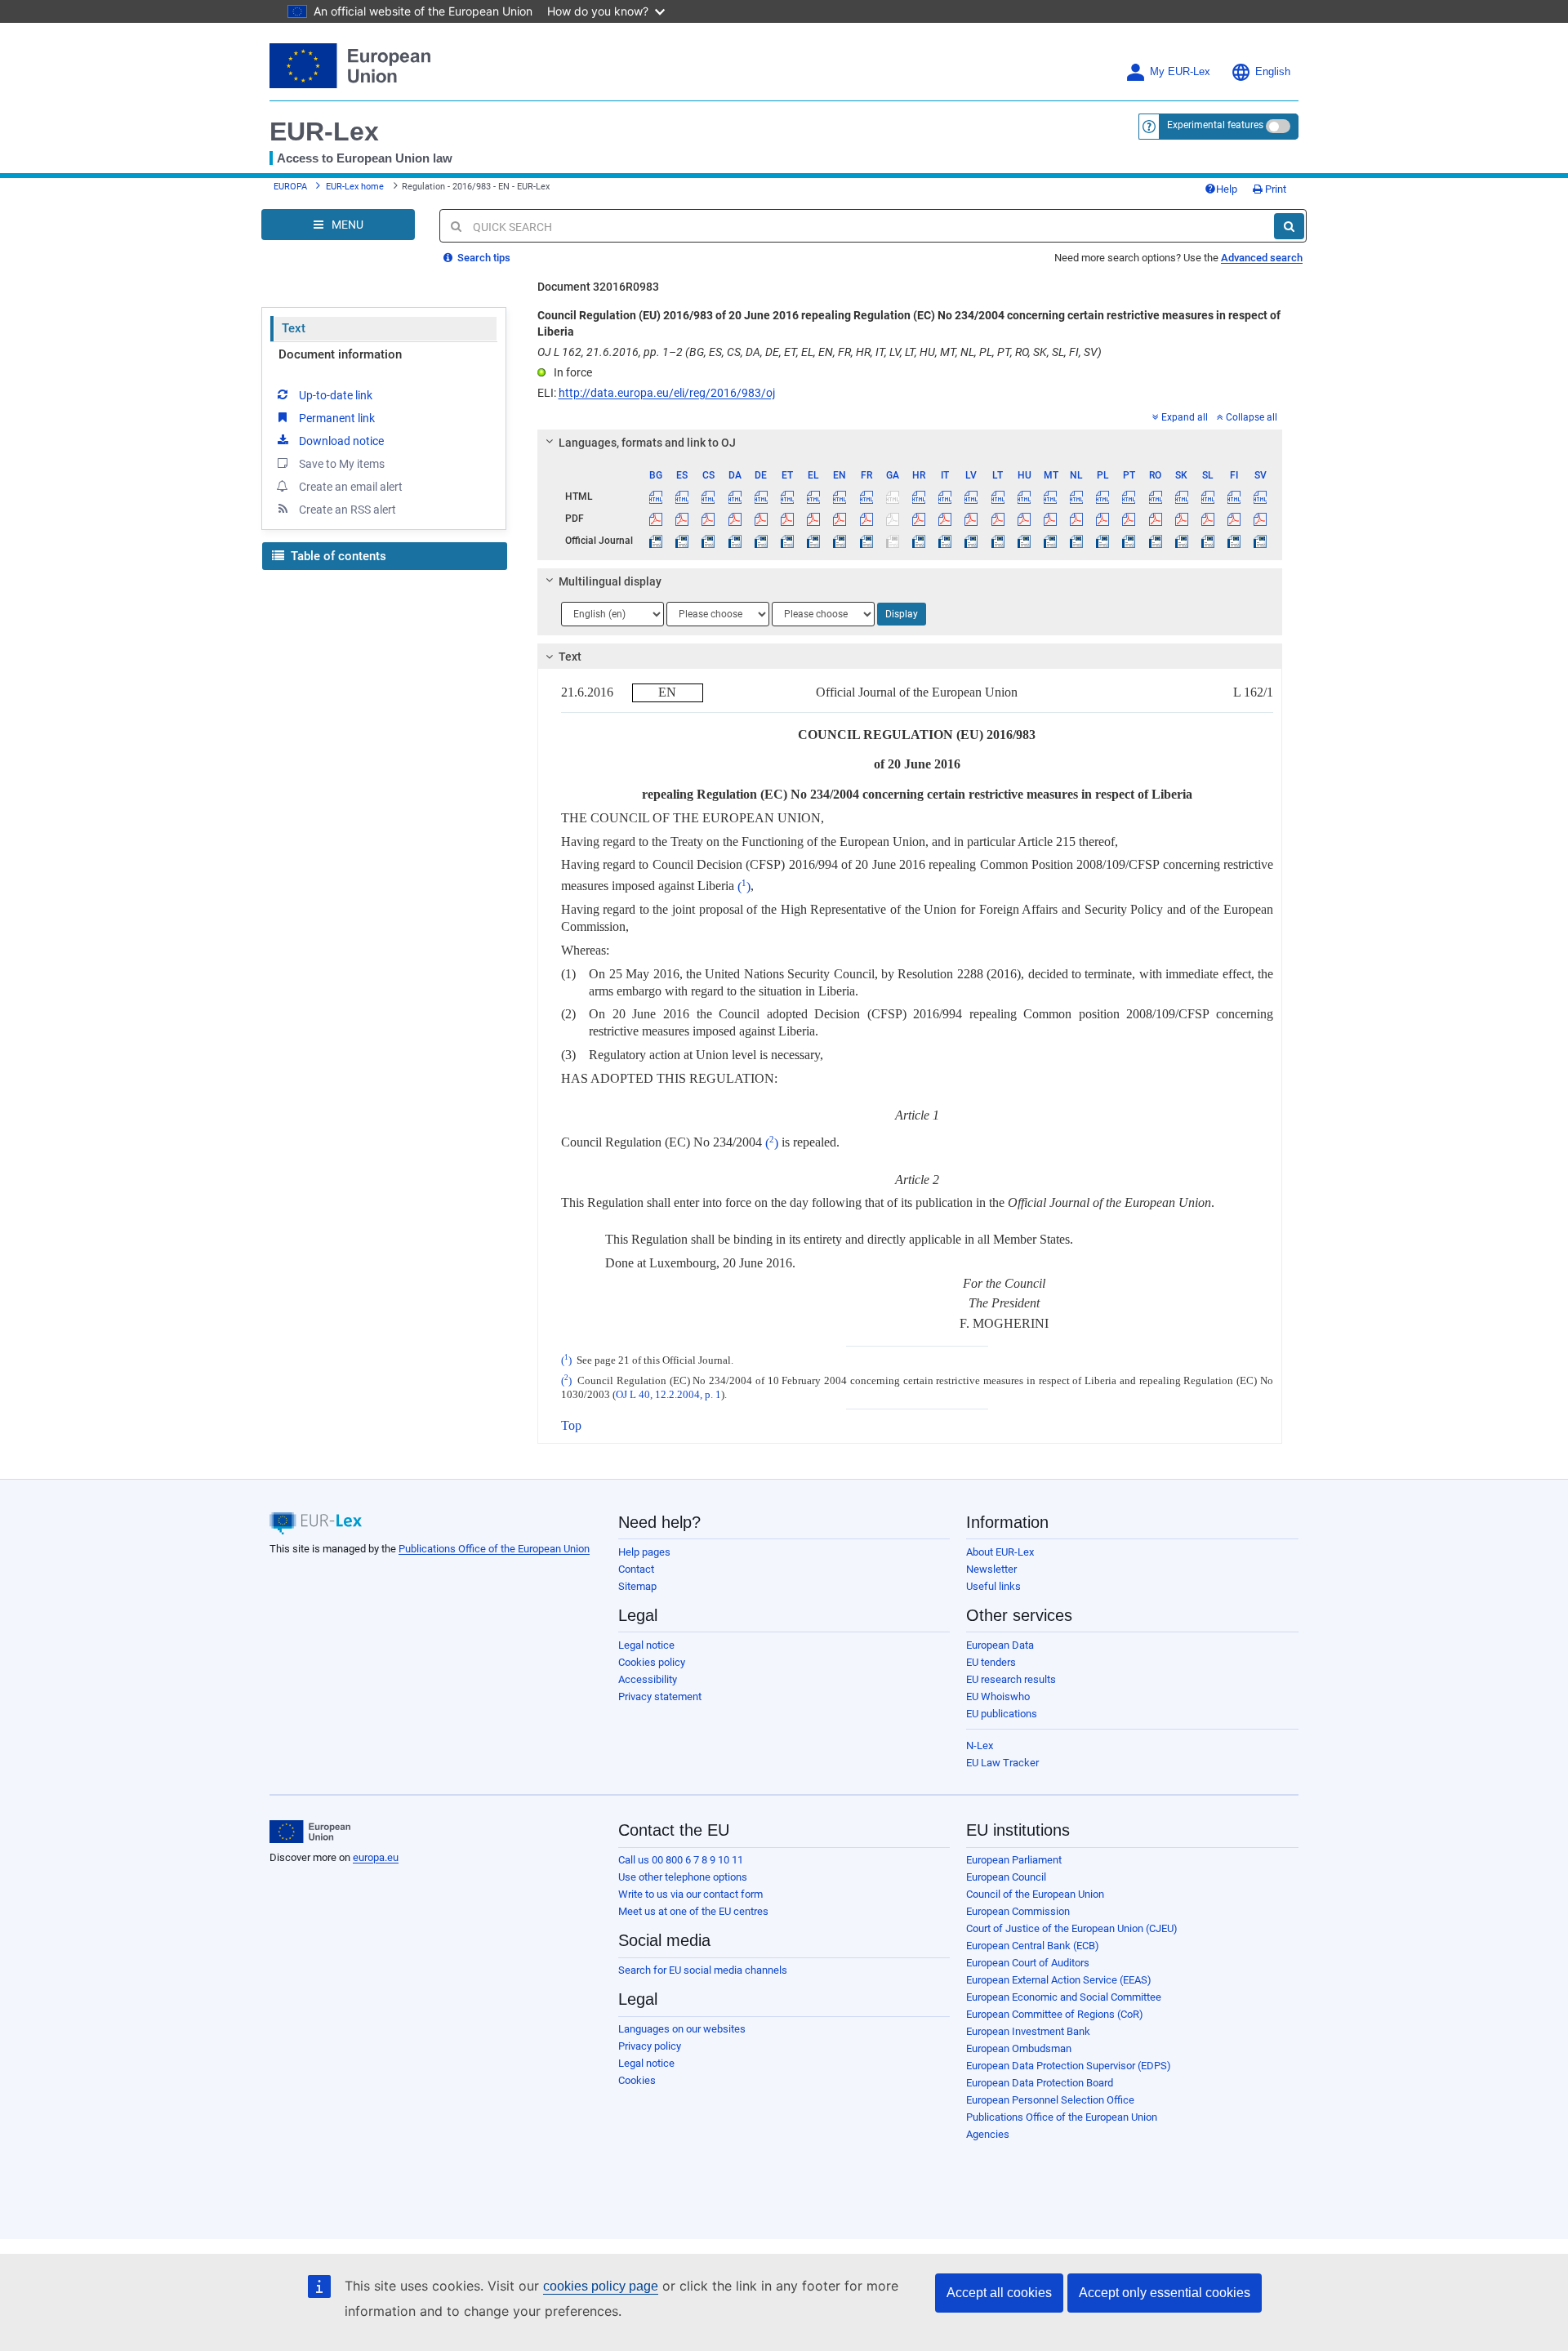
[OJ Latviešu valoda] (971, 541)
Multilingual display (610, 581)
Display (902, 614)
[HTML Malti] (1050, 496)
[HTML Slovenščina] (1207, 496)
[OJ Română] (1155, 541)
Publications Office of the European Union (494, 1549)
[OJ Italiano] (945, 541)
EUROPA (290, 187)
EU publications (1002, 1714)
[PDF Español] (682, 519)
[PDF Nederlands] (1077, 519)
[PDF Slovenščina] (1207, 519)
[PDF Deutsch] (761, 519)
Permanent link (337, 418)
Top (571, 1425)
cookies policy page (601, 2286)
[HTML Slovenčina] (1181, 496)
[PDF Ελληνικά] (814, 519)
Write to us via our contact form (690, 1894)
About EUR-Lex (1000, 1552)
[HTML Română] (1155, 496)
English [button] (1273, 72)
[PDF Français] (866, 519)
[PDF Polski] (1103, 519)
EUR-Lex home (355, 187)
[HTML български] (656, 496)
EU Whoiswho (998, 1696)
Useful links (993, 1586)
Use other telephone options (683, 1877)
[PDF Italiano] (945, 519)
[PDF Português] (1129, 519)
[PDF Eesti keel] (787, 519)
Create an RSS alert (347, 510)
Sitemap (637, 1586)
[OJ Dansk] (735, 541)
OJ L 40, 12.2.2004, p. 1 (668, 1395)
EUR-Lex (324, 131)
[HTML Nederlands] (1077, 496)
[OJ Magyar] (1024, 541)
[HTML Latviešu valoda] (971, 496)
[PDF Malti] (1050, 519)
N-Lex (980, 1745)
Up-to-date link (336, 395)
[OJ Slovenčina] (1181, 541)
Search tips (483, 258)
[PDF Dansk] (735, 519)
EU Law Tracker (1002, 1763)
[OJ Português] (1129, 541)
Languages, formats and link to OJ (647, 443)
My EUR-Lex (1180, 72)
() (744, 886)
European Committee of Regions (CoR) (1055, 2014)
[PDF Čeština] (708, 519)
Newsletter (991, 1569)
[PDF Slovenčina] (1181, 519)
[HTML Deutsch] (761, 496)
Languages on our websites (682, 2029)
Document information (340, 354)
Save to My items (342, 464)
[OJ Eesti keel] (787, 541)
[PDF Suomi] (1234, 519)
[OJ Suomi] (1234, 541)
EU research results (1011, 1679)
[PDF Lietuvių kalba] (998, 519)
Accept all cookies (999, 2293)
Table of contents (337, 556)
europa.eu (376, 1857)
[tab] (910, 443)
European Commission (1018, 1911)
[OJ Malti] (1050, 541)
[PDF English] (840, 519)
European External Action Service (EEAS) (1059, 1980)
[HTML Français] (866, 496)
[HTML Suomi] (1234, 496)
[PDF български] (656, 519)
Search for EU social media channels (703, 1970)
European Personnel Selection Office (1050, 2100)
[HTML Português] (1129, 496)
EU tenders (991, 1662)
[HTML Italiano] (945, 496)
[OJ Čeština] (708, 541)
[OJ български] (656, 541)
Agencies (988, 2134)
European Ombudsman (1019, 2048)
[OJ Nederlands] (1077, 541)
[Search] (1289, 226)
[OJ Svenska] (1261, 541)
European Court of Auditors (1028, 1963)
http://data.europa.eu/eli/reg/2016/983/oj (667, 393)
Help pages (644, 1552)
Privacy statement (660, 1696)
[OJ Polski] (1103, 541)
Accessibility (648, 1679)
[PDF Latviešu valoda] (971, 519)
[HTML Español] (682, 496)
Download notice (341, 441)
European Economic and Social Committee (1064, 1997)
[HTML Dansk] (735, 496)
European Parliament (1014, 1860)
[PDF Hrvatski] (918, 519)
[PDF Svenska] (1261, 519)
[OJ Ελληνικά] (814, 541)
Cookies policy (652, 1662)
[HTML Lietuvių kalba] (998, 496)
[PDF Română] (1155, 519)
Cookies (637, 2080)
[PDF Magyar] (1024, 519)
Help (1227, 189)
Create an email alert (351, 487)
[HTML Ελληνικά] (814, 496)
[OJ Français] (866, 541)
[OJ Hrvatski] (918, 541)
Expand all (1185, 417)
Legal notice (646, 1645)
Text (294, 328)
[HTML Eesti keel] (787, 496)
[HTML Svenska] (1261, 496)
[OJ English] (840, 541)
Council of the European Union (1035, 1894)
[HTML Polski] (1103, 496)
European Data (1000, 1645)
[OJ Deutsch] (761, 541)
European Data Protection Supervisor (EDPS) (1069, 2066)
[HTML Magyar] (1024, 496)
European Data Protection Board (1040, 2083)
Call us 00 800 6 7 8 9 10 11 (681, 1860)
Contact (636, 1569)
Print (1274, 189)
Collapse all (1252, 417)
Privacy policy (650, 2046)
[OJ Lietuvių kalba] (998, 541)
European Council (1006, 1877)
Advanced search (1262, 258)
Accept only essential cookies (1165, 2293)
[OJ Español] (682, 541)
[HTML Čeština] (708, 496)
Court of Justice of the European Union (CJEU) (1072, 1928)
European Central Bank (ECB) (1033, 1946)
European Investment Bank (1028, 2031)
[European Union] (310, 1832)
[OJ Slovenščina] (1207, 541)
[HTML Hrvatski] (918, 496)
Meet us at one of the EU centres (693, 1911)
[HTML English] (840, 496)
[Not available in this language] (892, 496)
